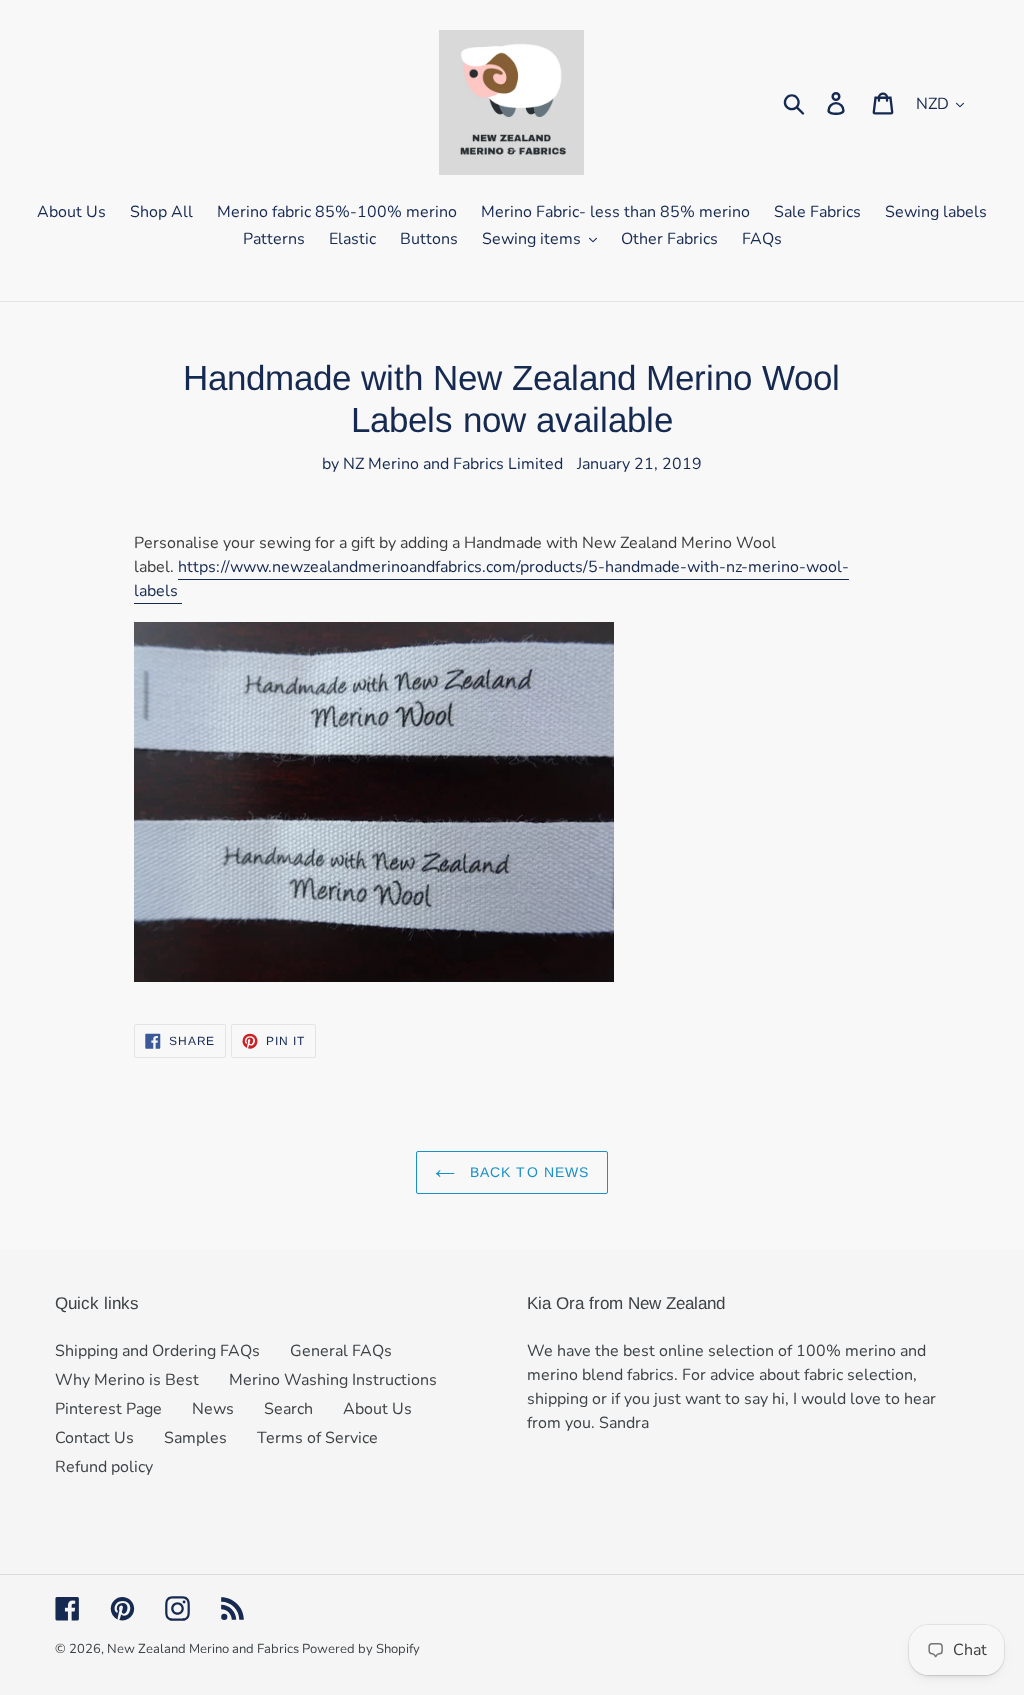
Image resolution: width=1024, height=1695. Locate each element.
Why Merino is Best (127, 1380)
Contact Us (94, 1438)
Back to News (527, 1172)
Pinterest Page (108, 1409)
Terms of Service (317, 1438)
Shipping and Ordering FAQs (157, 1351)
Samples (195, 1438)
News (213, 1409)
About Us (377, 1409)
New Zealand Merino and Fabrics (204, 1649)
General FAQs (341, 1351)
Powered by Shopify (361, 1649)
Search (288, 1409)
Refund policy (104, 1467)
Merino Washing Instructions (333, 1380)
